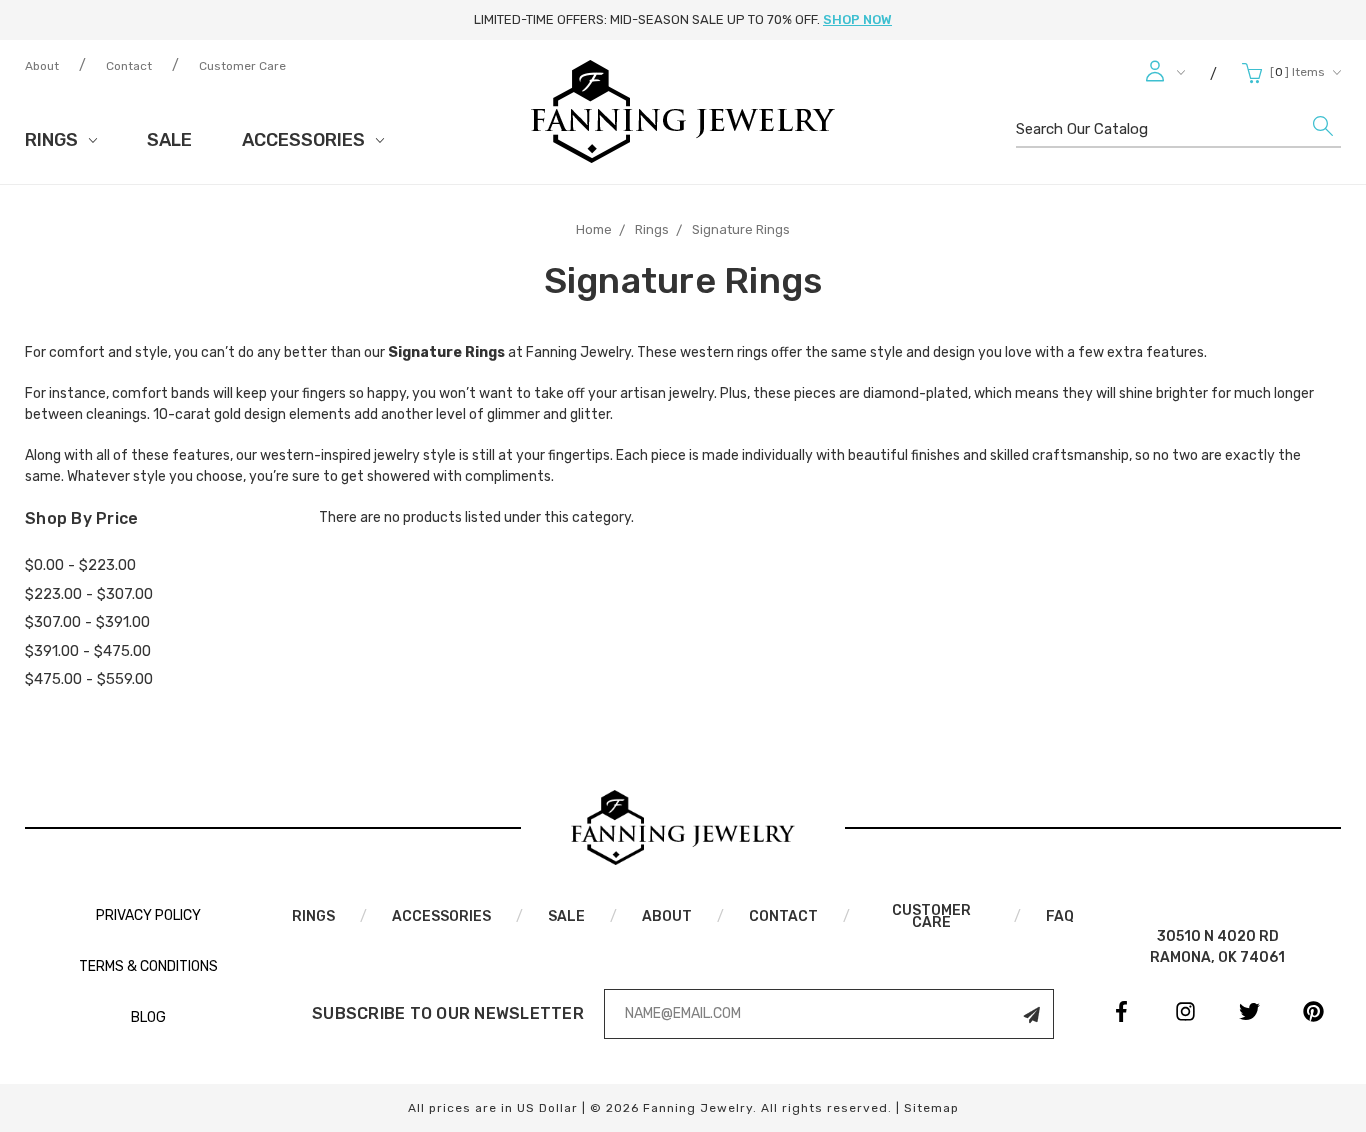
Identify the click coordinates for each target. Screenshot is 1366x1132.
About (42, 66)
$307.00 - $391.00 (87, 622)
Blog (148, 1017)
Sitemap (931, 1108)
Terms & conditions (148, 966)
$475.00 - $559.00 (89, 679)
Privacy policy (148, 915)
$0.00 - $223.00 (80, 565)
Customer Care (242, 66)
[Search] (1323, 131)
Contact (129, 66)
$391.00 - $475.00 (88, 651)
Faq (1060, 916)
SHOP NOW (857, 19)
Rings (53, 140)
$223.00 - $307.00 (89, 594)
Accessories (305, 140)
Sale (169, 140)
